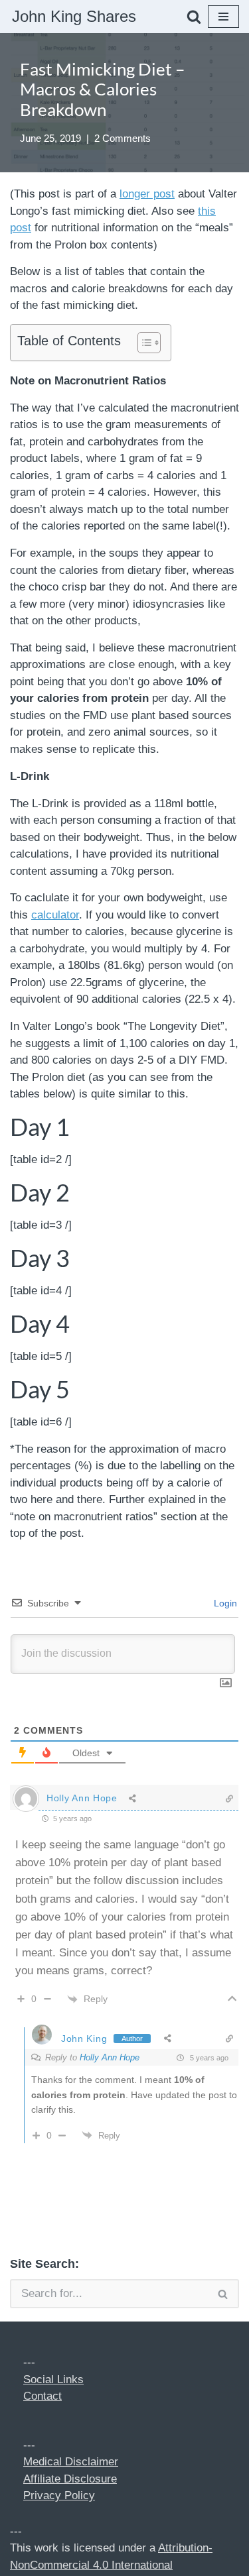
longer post (147, 194)
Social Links (53, 2380)
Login (224, 1603)
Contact (42, 2396)
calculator (55, 915)
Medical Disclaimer (71, 2462)
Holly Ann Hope (110, 2057)
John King (84, 2039)
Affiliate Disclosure (70, 2479)
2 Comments (123, 138)
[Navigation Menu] (223, 17)
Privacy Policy (59, 2495)
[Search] (194, 17)
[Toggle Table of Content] (142, 343)
